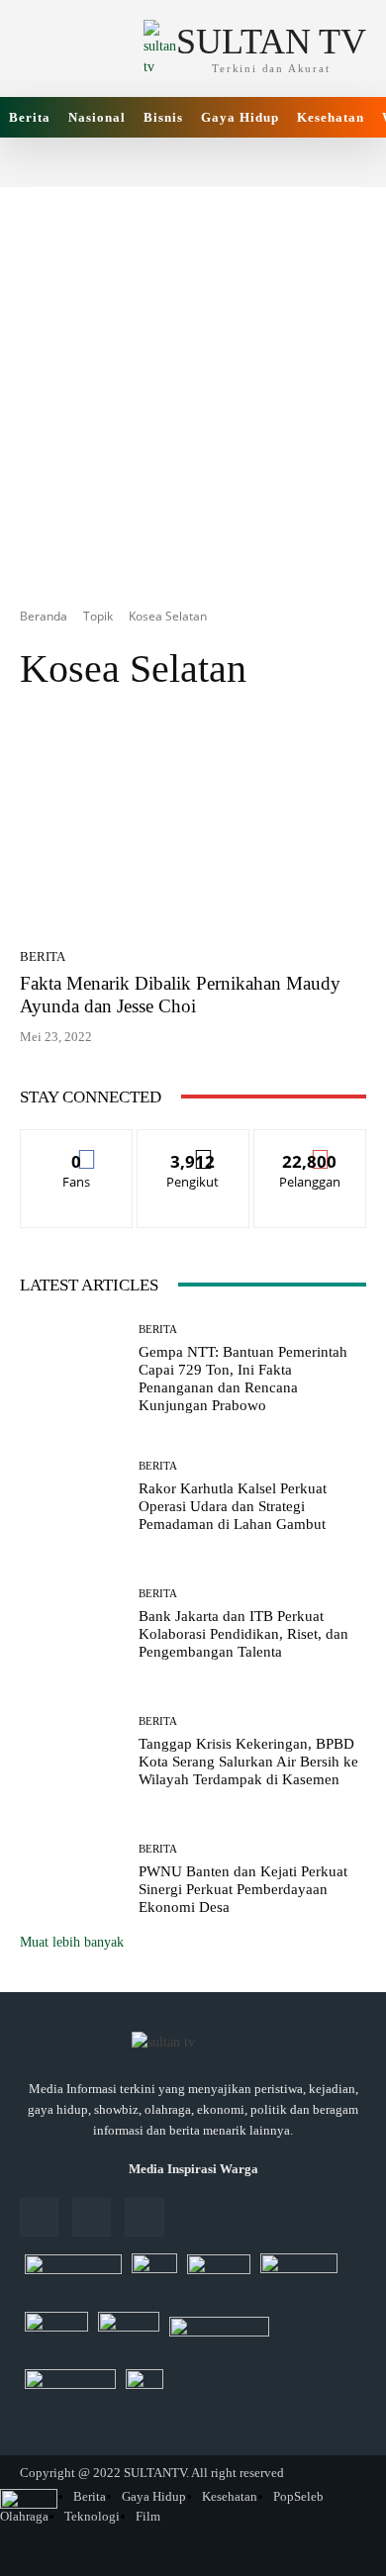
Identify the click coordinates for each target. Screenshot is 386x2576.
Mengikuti (193, 1145)
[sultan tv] (193, 2044)
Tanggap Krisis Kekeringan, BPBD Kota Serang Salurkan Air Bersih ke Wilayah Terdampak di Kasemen (248, 1762)
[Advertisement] (193, 380)
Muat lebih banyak (72, 1942)
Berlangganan (310, 1145)
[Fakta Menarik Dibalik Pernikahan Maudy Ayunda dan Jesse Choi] (193, 826)
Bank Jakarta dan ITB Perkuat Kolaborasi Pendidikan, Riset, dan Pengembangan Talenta (243, 1634)
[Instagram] (92, 2217)
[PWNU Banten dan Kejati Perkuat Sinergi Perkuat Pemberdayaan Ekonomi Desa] (72, 1880)
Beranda (44, 616)
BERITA (43, 956)
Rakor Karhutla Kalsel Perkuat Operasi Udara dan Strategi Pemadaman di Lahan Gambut (233, 1506)
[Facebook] (39, 2217)
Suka (77, 1145)
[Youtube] (144, 2217)
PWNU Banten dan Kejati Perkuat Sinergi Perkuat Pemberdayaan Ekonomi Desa (243, 1889)
